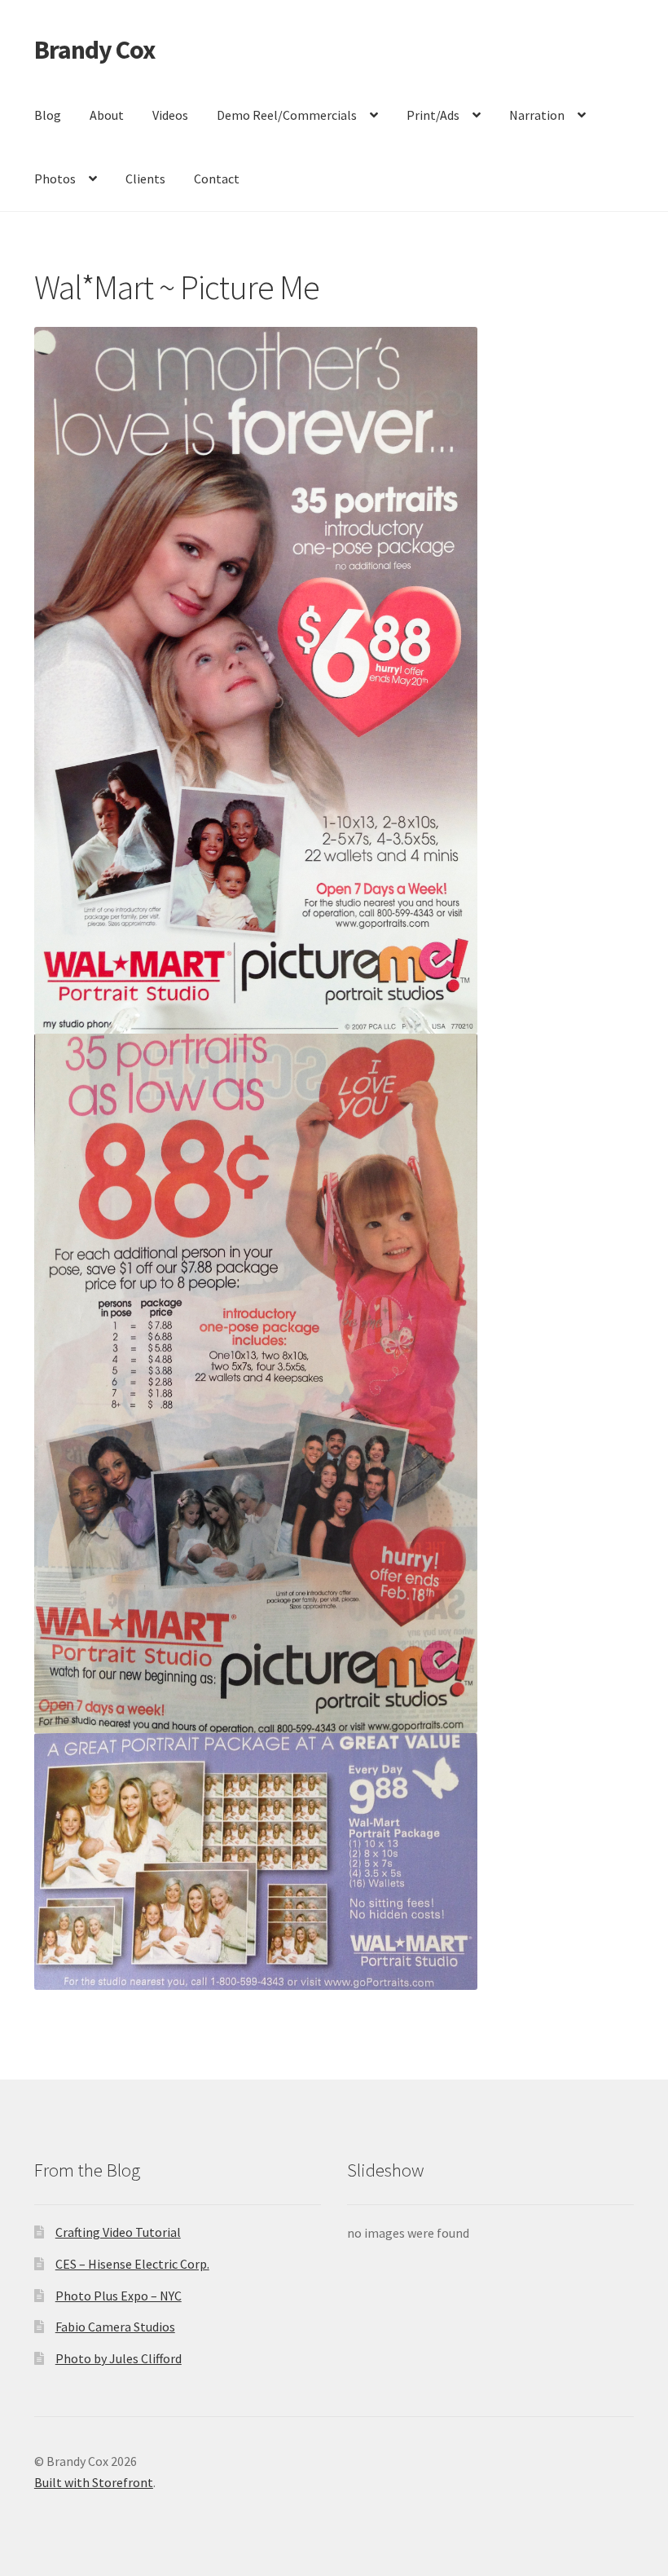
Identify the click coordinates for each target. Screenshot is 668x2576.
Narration (537, 115)
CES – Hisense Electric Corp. (132, 2264)
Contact (217, 179)
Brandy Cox (94, 50)
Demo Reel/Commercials (287, 115)
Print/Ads (433, 115)
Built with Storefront (94, 2482)
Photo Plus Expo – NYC (119, 2296)
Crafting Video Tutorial (118, 2232)
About (107, 115)
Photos (55, 179)
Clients (145, 179)
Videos (170, 115)
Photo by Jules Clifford (119, 2358)
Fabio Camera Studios (115, 2327)
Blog (48, 115)
